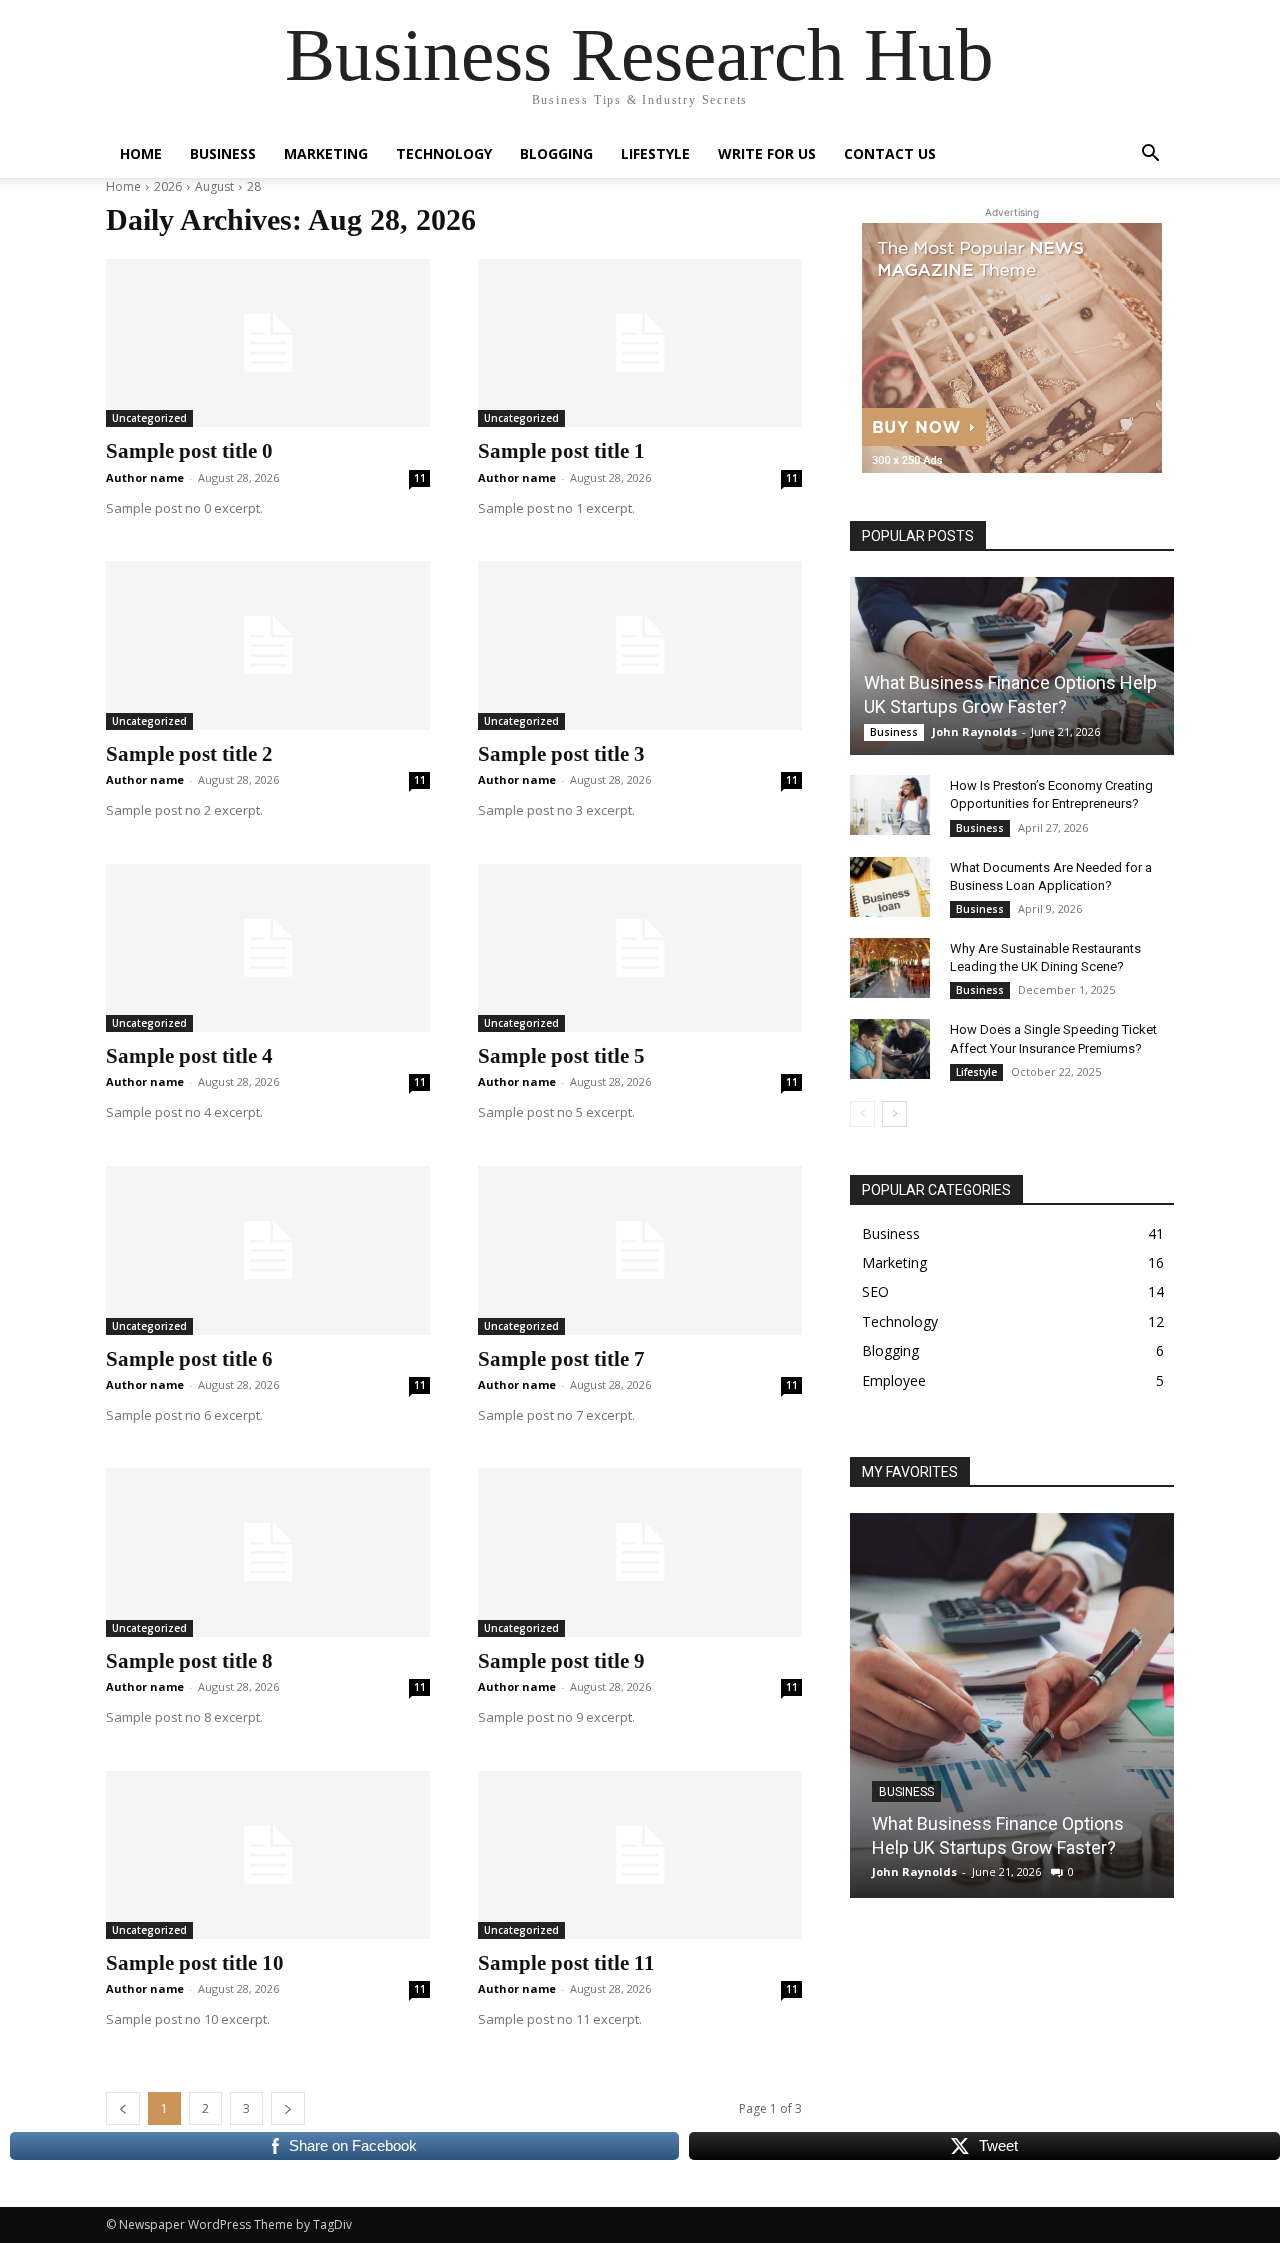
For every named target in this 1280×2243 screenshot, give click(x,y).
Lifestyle (655, 153)
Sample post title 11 (566, 1963)
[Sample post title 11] (640, 1855)
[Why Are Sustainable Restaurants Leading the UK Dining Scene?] (890, 968)
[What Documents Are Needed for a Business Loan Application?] (890, 887)
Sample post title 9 (561, 1661)
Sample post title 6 (189, 1359)
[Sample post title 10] (268, 1855)
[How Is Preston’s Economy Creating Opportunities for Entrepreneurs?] (890, 805)
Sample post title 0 (189, 451)
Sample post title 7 (561, 1359)
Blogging (556, 153)
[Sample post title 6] (268, 1250)
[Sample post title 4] (268, 948)
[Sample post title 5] (640, 948)
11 (420, 478)
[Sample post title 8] (268, 1552)
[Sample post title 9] (640, 1552)
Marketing (326, 153)
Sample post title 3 (561, 754)
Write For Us (767, 153)
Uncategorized (149, 418)
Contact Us (890, 153)
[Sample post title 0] (268, 343)
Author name (145, 477)
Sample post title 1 (561, 451)
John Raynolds (974, 731)
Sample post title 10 (195, 1963)
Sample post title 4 (189, 1056)
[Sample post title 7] (640, 1250)
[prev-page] (862, 1114)
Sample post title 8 (189, 1661)
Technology (444, 153)
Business (223, 153)
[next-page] (894, 1114)
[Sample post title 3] (640, 645)
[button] (1150, 155)
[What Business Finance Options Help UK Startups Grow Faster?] (1012, 666)
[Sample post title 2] (268, 645)
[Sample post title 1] (640, 343)
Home (141, 153)
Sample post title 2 (189, 754)
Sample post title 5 (561, 1056)
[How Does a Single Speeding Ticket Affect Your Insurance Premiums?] (890, 1049)
